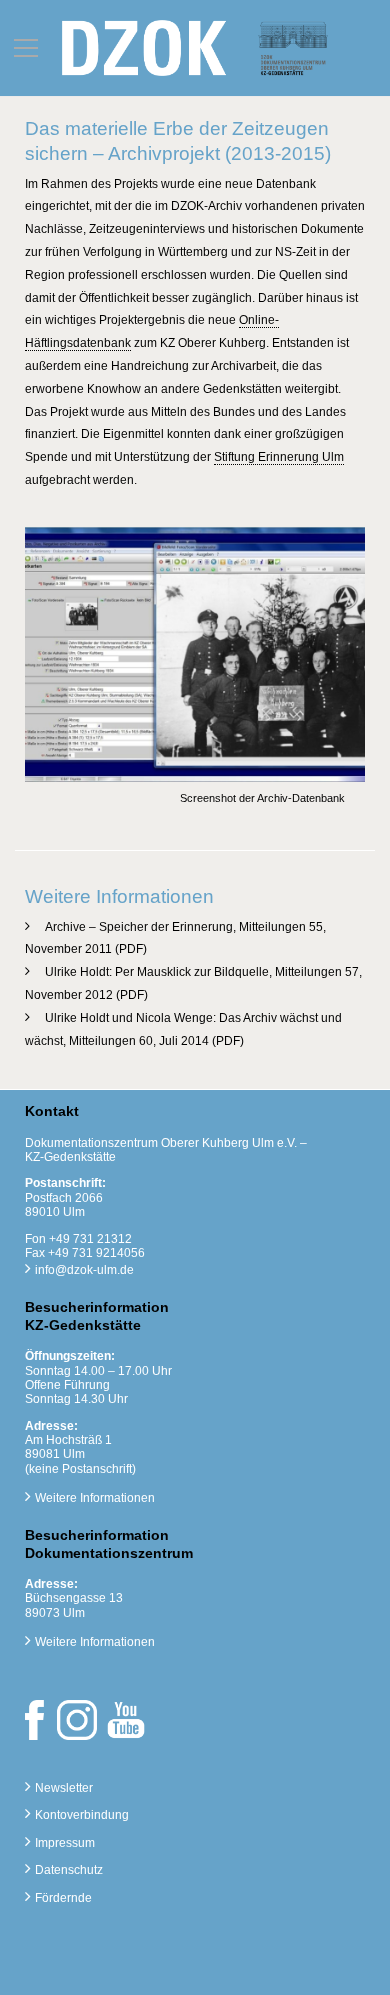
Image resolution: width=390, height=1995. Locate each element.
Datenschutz (69, 1870)
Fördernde (63, 1898)
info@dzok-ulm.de (84, 1270)
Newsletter (64, 1788)
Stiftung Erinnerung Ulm (279, 457)
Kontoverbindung (82, 1815)
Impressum (65, 1843)
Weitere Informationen (95, 1498)
